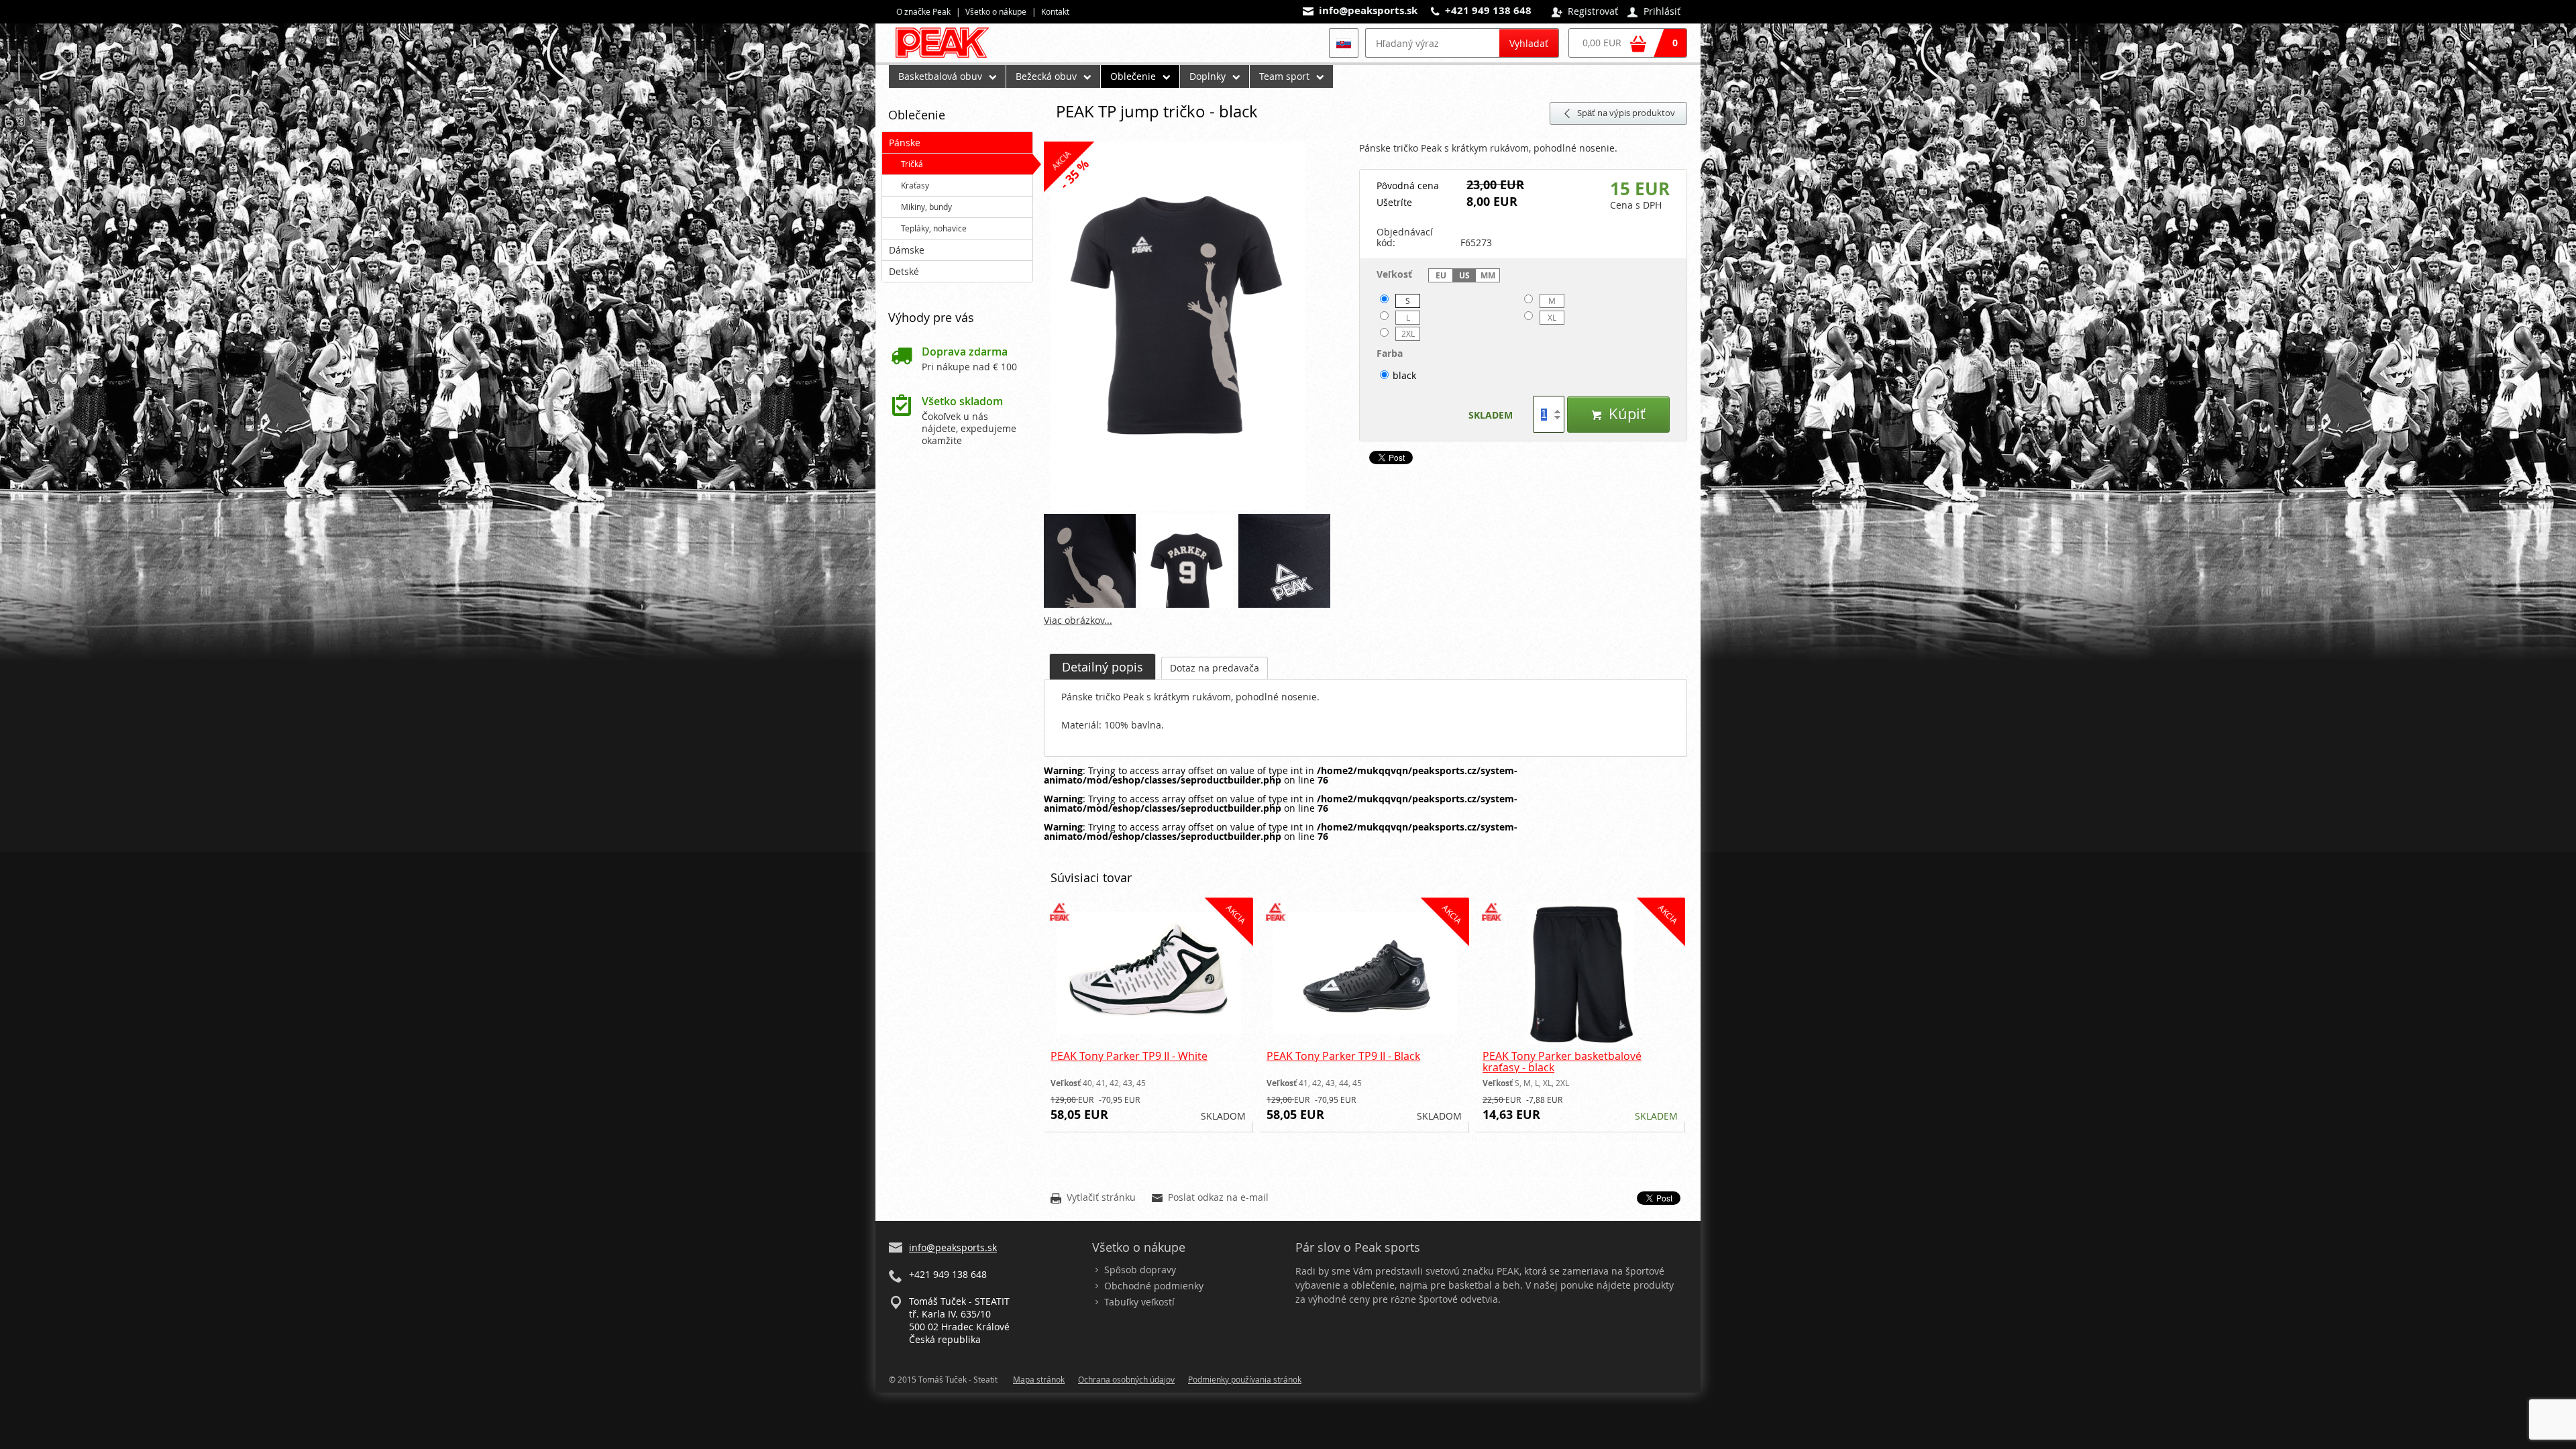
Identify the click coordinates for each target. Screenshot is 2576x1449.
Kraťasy (915, 185)
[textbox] (1432, 43)
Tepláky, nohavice (934, 228)
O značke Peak (923, 11)
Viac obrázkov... (1078, 620)
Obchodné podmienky (1154, 1286)
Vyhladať (1529, 43)
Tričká (912, 164)
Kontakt (1055, 11)
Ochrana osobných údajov (1126, 1379)
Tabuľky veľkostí (1139, 1302)
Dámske (907, 250)
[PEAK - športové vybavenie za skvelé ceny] (948, 57)
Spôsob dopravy (1140, 1270)
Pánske (905, 143)
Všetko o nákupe (996, 11)
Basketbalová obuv (940, 76)
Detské (904, 271)
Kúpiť (1618, 414)
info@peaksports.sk (1368, 10)
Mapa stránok (1039, 1379)
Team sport (1284, 76)
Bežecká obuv (1046, 76)
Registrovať (1585, 12)
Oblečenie (1133, 76)
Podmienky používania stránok (1245, 1379)
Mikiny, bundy (926, 207)
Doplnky (1207, 76)
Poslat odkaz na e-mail (1210, 1198)
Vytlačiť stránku (1093, 1198)
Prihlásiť (1654, 12)
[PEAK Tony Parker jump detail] (1285, 561)
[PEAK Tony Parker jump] (1195, 327)
